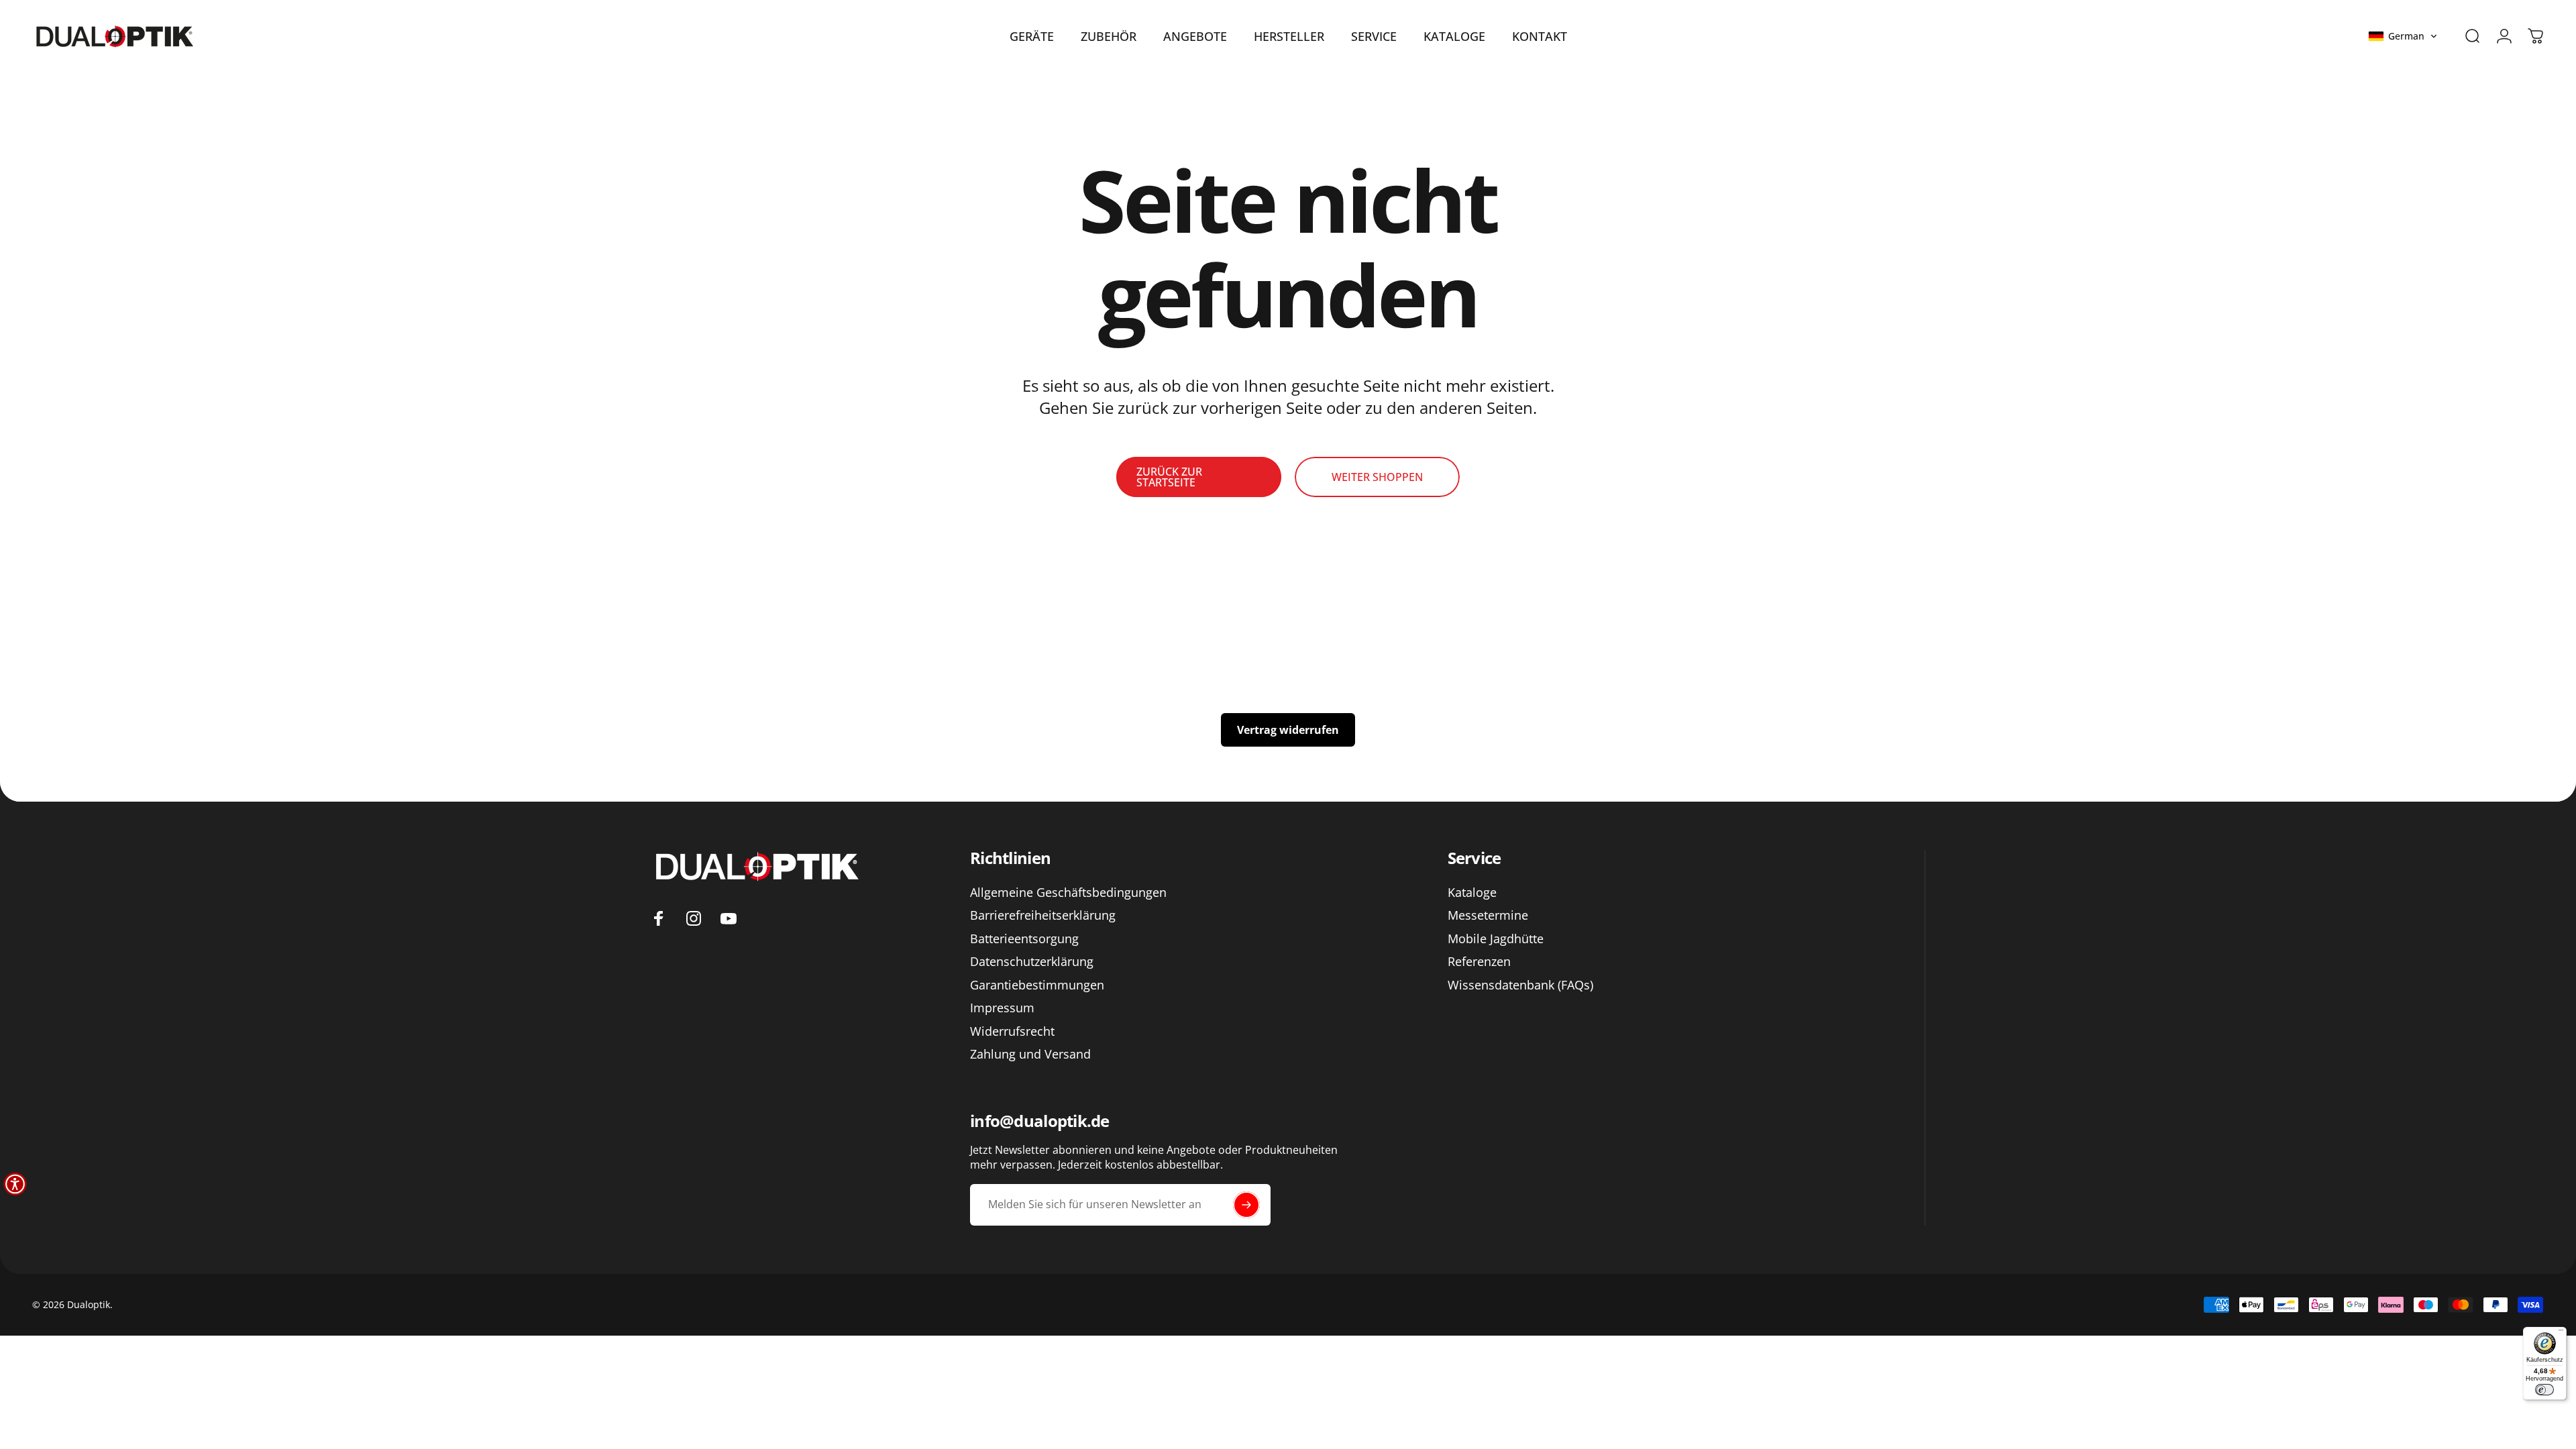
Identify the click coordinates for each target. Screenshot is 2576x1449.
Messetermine (1488, 915)
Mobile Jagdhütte (1496, 939)
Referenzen (1479, 962)
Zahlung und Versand (1030, 1054)
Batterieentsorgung (1024, 939)
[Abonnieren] (1246, 1205)
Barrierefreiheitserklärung (1043, 915)
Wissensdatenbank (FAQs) (1520, 985)
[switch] (2544, 1390)
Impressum (1002, 1008)
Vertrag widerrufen (1288, 730)
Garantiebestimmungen (1037, 985)
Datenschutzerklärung (1032, 962)
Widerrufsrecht (1012, 1031)
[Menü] (2561, 1333)
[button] (2403, 36)
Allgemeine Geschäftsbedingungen (1068, 893)
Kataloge (1472, 893)
